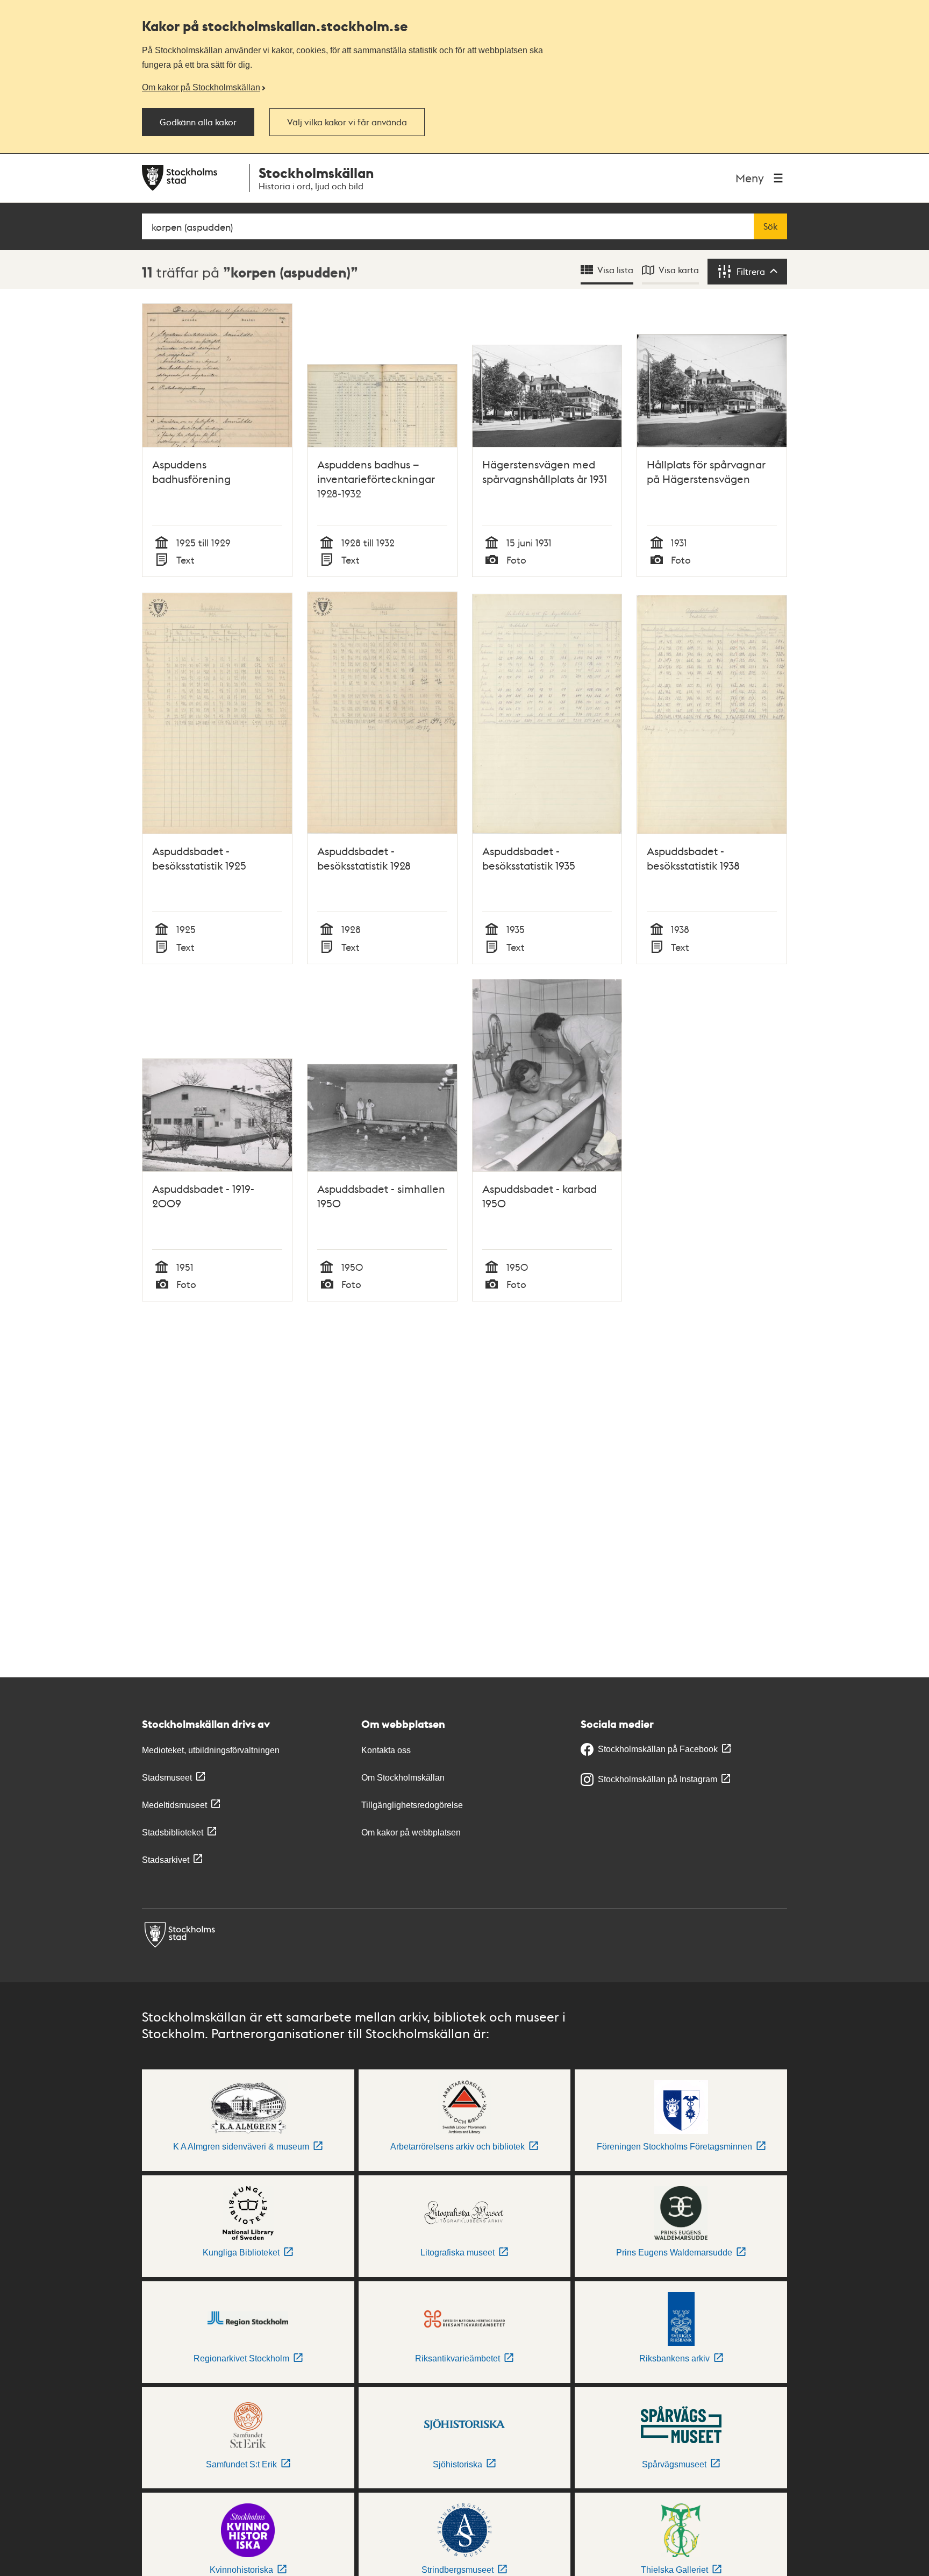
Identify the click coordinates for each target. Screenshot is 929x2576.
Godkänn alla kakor (198, 122)
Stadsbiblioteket (173, 1833)
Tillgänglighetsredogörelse (412, 1805)
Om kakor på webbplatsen (411, 1833)
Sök (770, 226)
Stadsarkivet (166, 1860)
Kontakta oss (386, 1750)
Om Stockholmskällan (403, 1778)
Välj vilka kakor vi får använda (347, 122)
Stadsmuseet (167, 1778)
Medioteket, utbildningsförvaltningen (211, 1750)
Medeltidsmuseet (174, 1805)
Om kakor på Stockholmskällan (201, 87)
